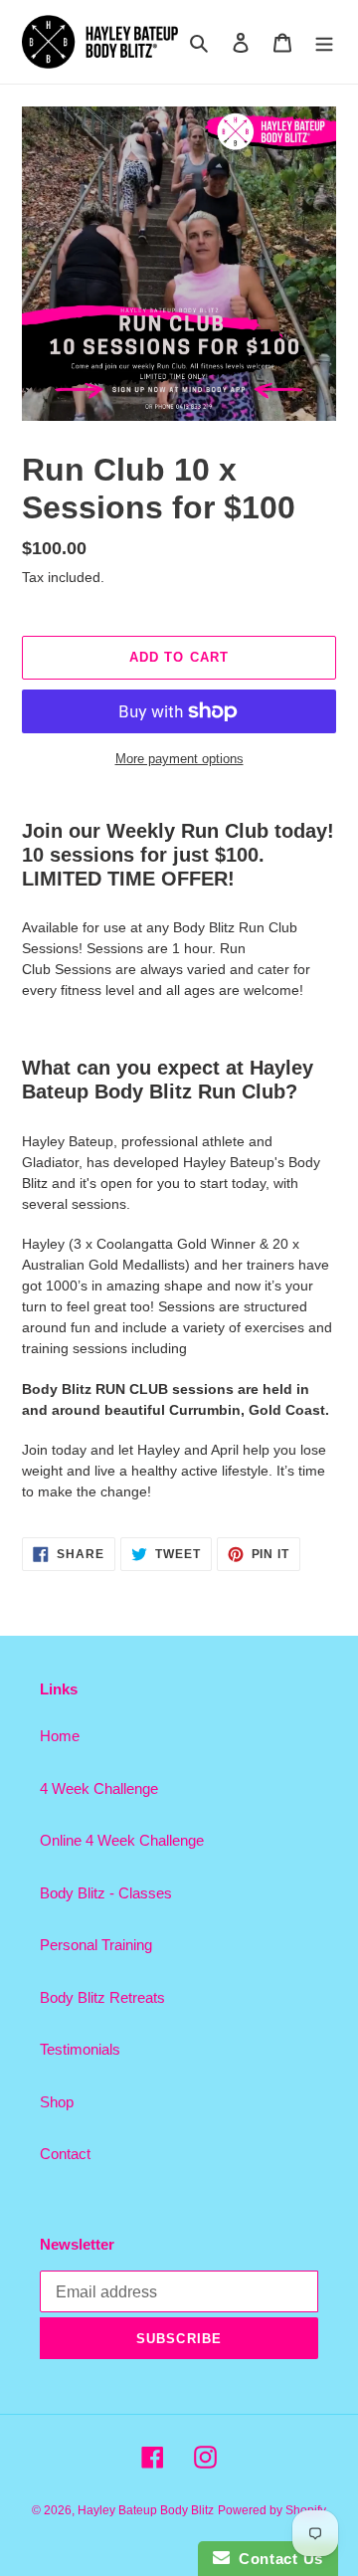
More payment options (179, 759)
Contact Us (276, 2559)
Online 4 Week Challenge (122, 1840)
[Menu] (324, 42)
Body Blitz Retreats (102, 1997)
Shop (57, 2102)
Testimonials (80, 2049)
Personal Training (96, 1945)
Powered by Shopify (272, 2510)
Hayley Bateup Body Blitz (146, 2510)
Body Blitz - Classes (106, 1893)
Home (60, 1736)
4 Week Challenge (99, 1788)
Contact (65, 2154)
